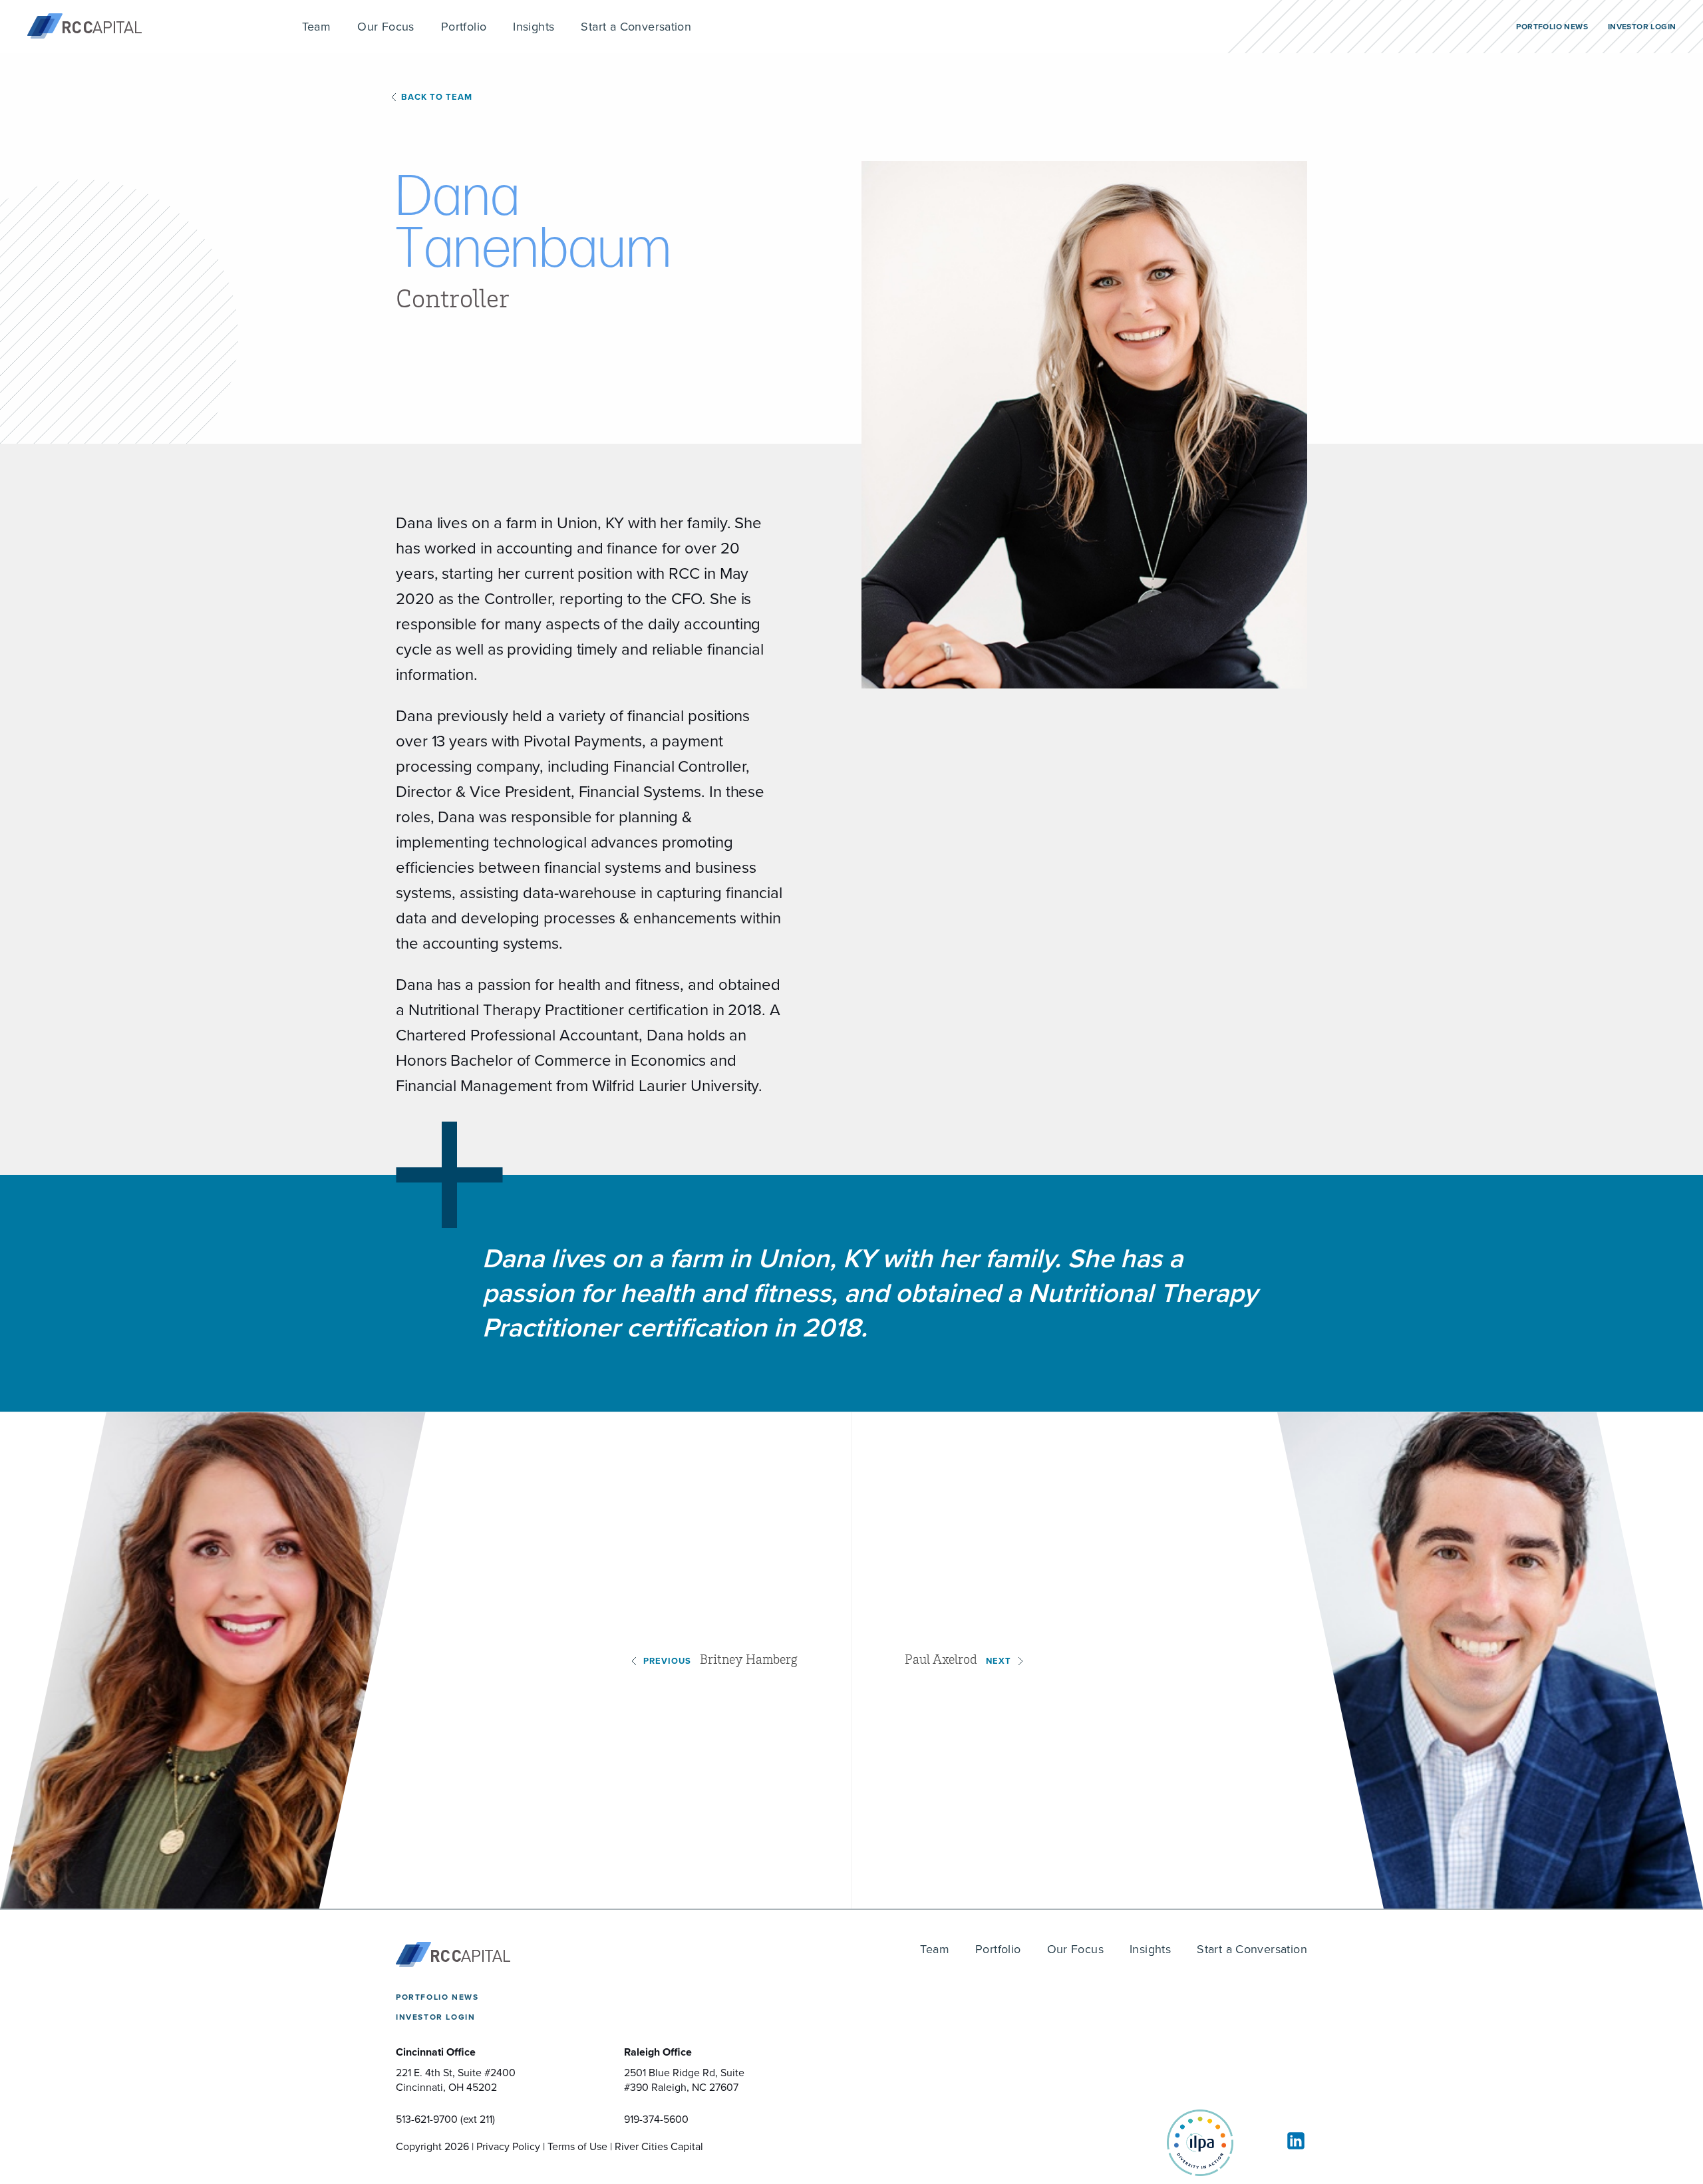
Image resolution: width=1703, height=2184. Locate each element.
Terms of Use (577, 2146)
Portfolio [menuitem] (464, 27)
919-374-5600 (656, 2119)
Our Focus (1076, 1949)
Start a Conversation (1252, 1949)
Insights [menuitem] (534, 27)
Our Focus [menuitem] (386, 27)
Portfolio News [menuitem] (1552, 27)
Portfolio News (437, 1997)
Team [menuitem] (317, 27)
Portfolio (998, 1949)
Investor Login (435, 2017)
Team (935, 1949)
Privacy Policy (508, 2146)
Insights (1150, 1949)
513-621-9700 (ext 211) (445, 2119)
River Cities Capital (659, 2146)
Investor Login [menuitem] (1642, 27)
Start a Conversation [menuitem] (636, 27)
